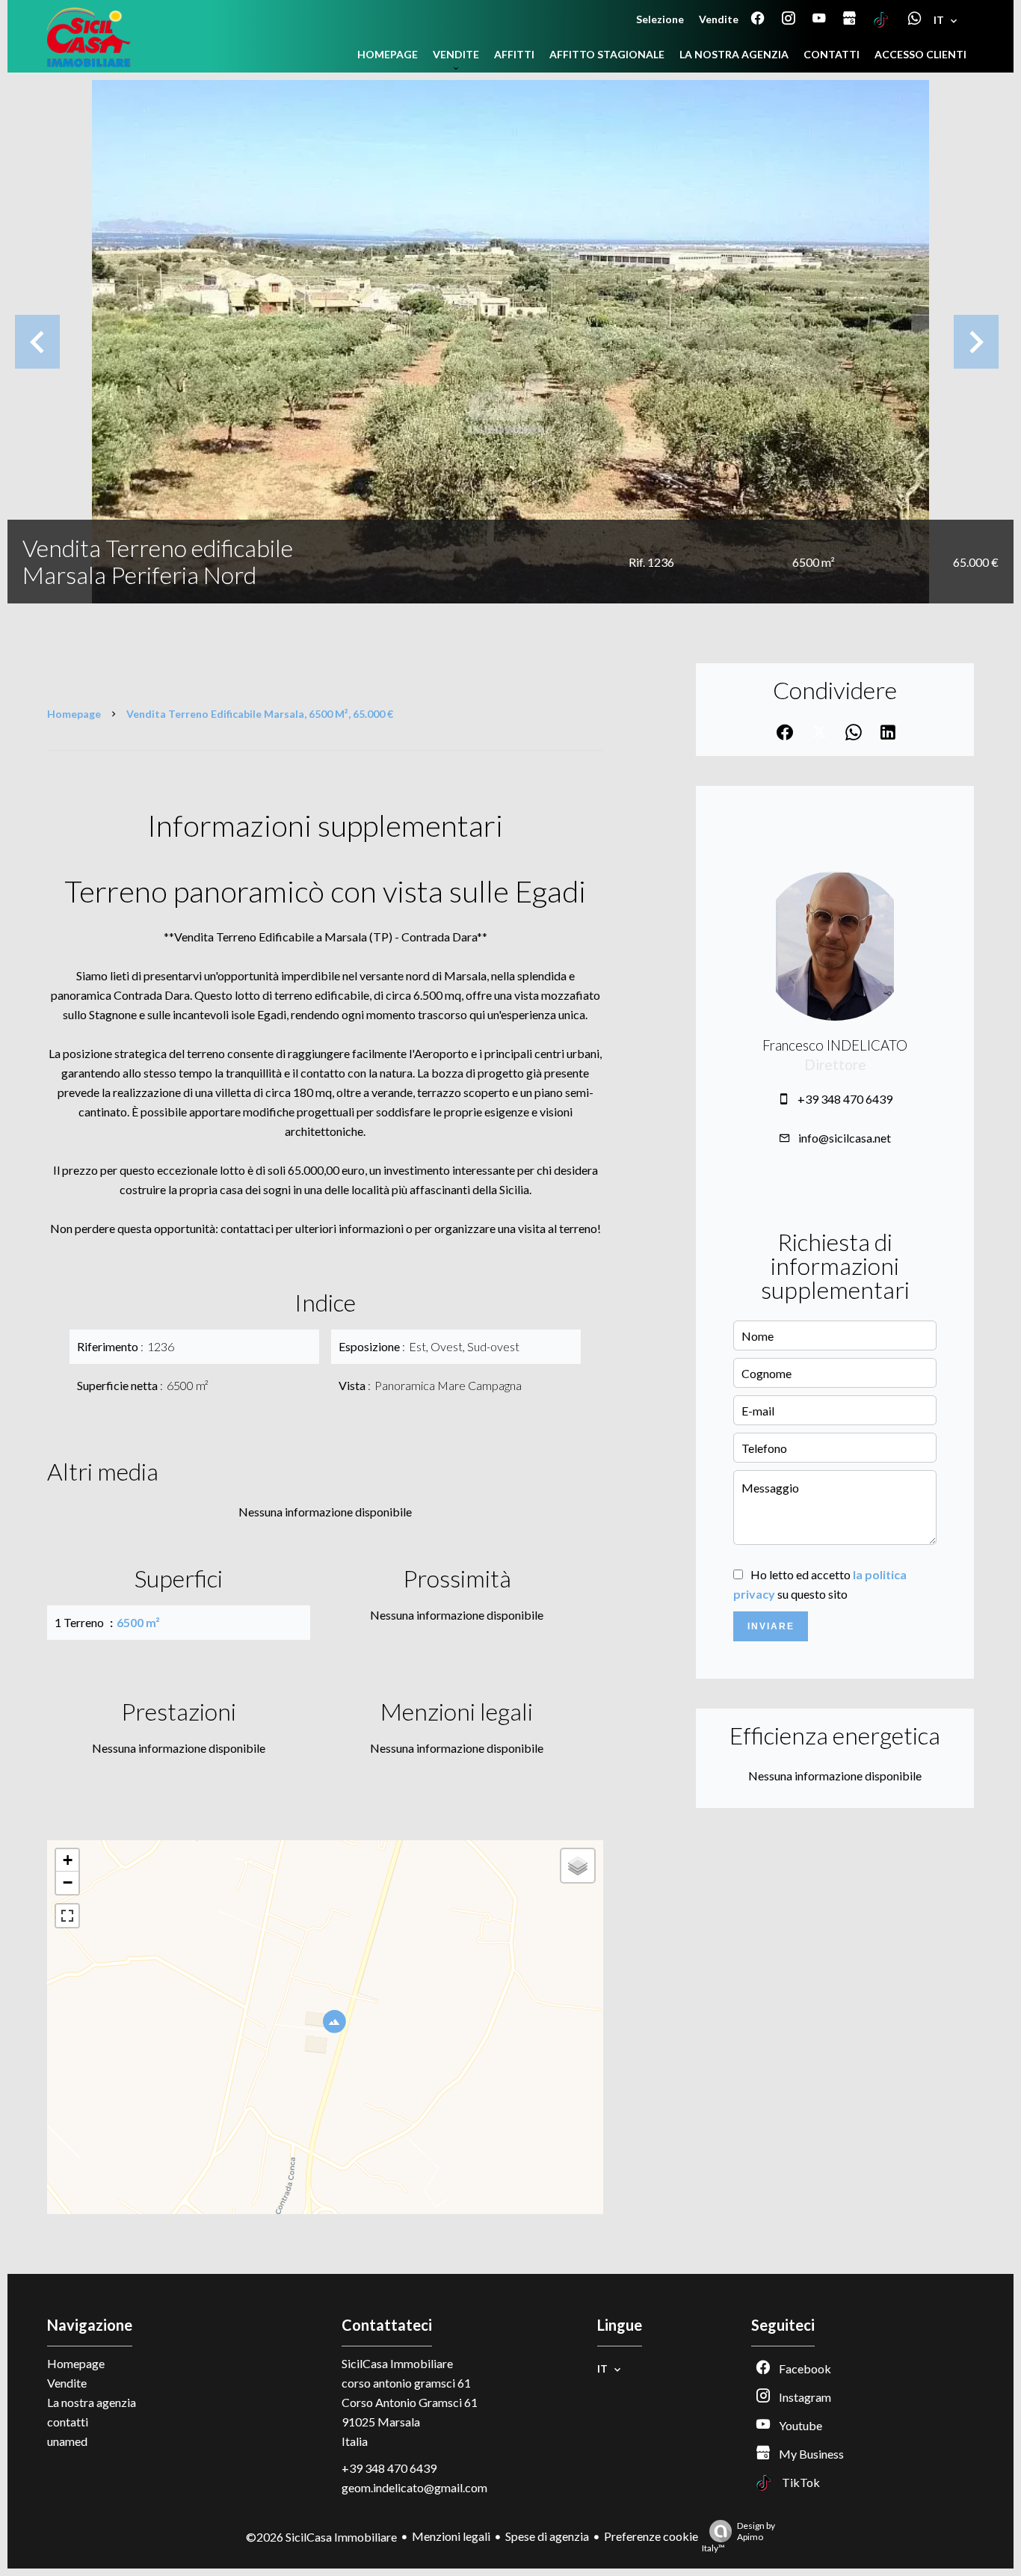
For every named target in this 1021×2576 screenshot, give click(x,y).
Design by (738, 2537)
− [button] (68, 1882)
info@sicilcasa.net (845, 1138)
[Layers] (578, 1866)
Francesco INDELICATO (835, 1045)
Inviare (771, 1626)
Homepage (74, 714)
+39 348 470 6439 (845, 1099)
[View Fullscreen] (67, 1916)
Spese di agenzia (547, 2536)
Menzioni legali (451, 2536)
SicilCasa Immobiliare (397, 2363)
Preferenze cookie (651, 2536)
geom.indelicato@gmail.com (414, 2487)
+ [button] (68, 1860)
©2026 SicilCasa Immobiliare (321, 2537)
